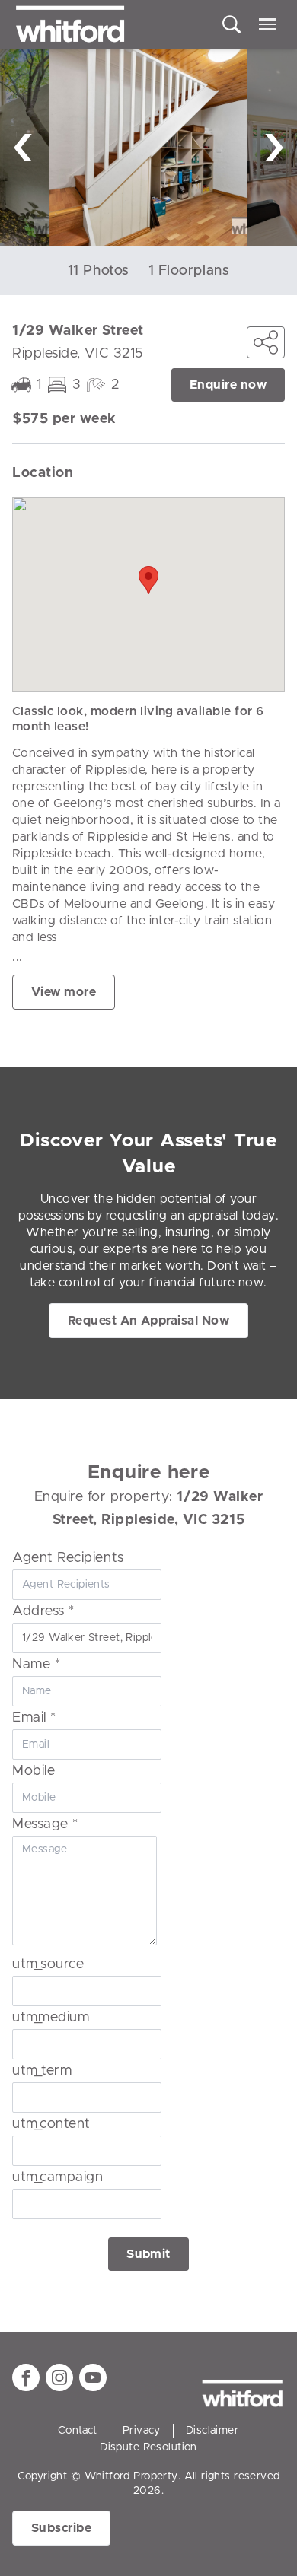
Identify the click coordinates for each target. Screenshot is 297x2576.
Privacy (142, 2431)
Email (34, 1718)
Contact (78, 2431)
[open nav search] (232, 24)
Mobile (34, 1771)
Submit (148, 2254)
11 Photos (99, 271)
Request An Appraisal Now (149, 1321)
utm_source (48, 1964)
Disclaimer (212, 2431)
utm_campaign (57, 2177)
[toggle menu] (267, 24)
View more (64, 992)
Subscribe (61, 2528)
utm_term (42, 2071)
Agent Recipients (68, 1558)
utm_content (51, 2124)
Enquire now (228, 385)
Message (45, 1824)
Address (43, 1611)
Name (36, 1665)
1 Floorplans (189, 271)
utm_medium (51, 2018)
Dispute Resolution (148, 2447)
